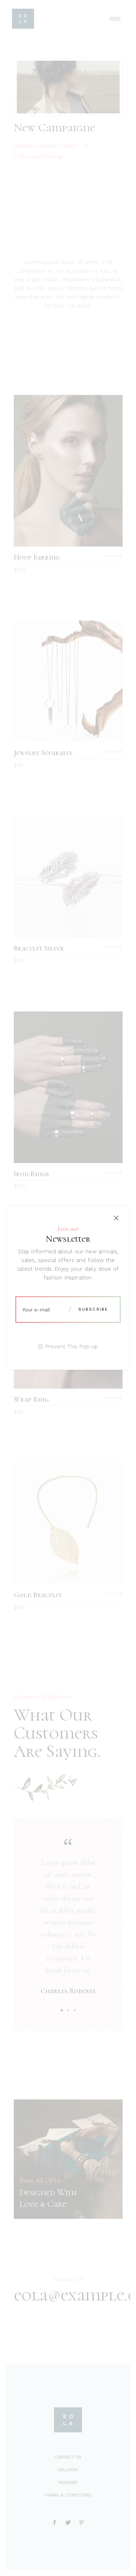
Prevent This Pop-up (72, 1347)
